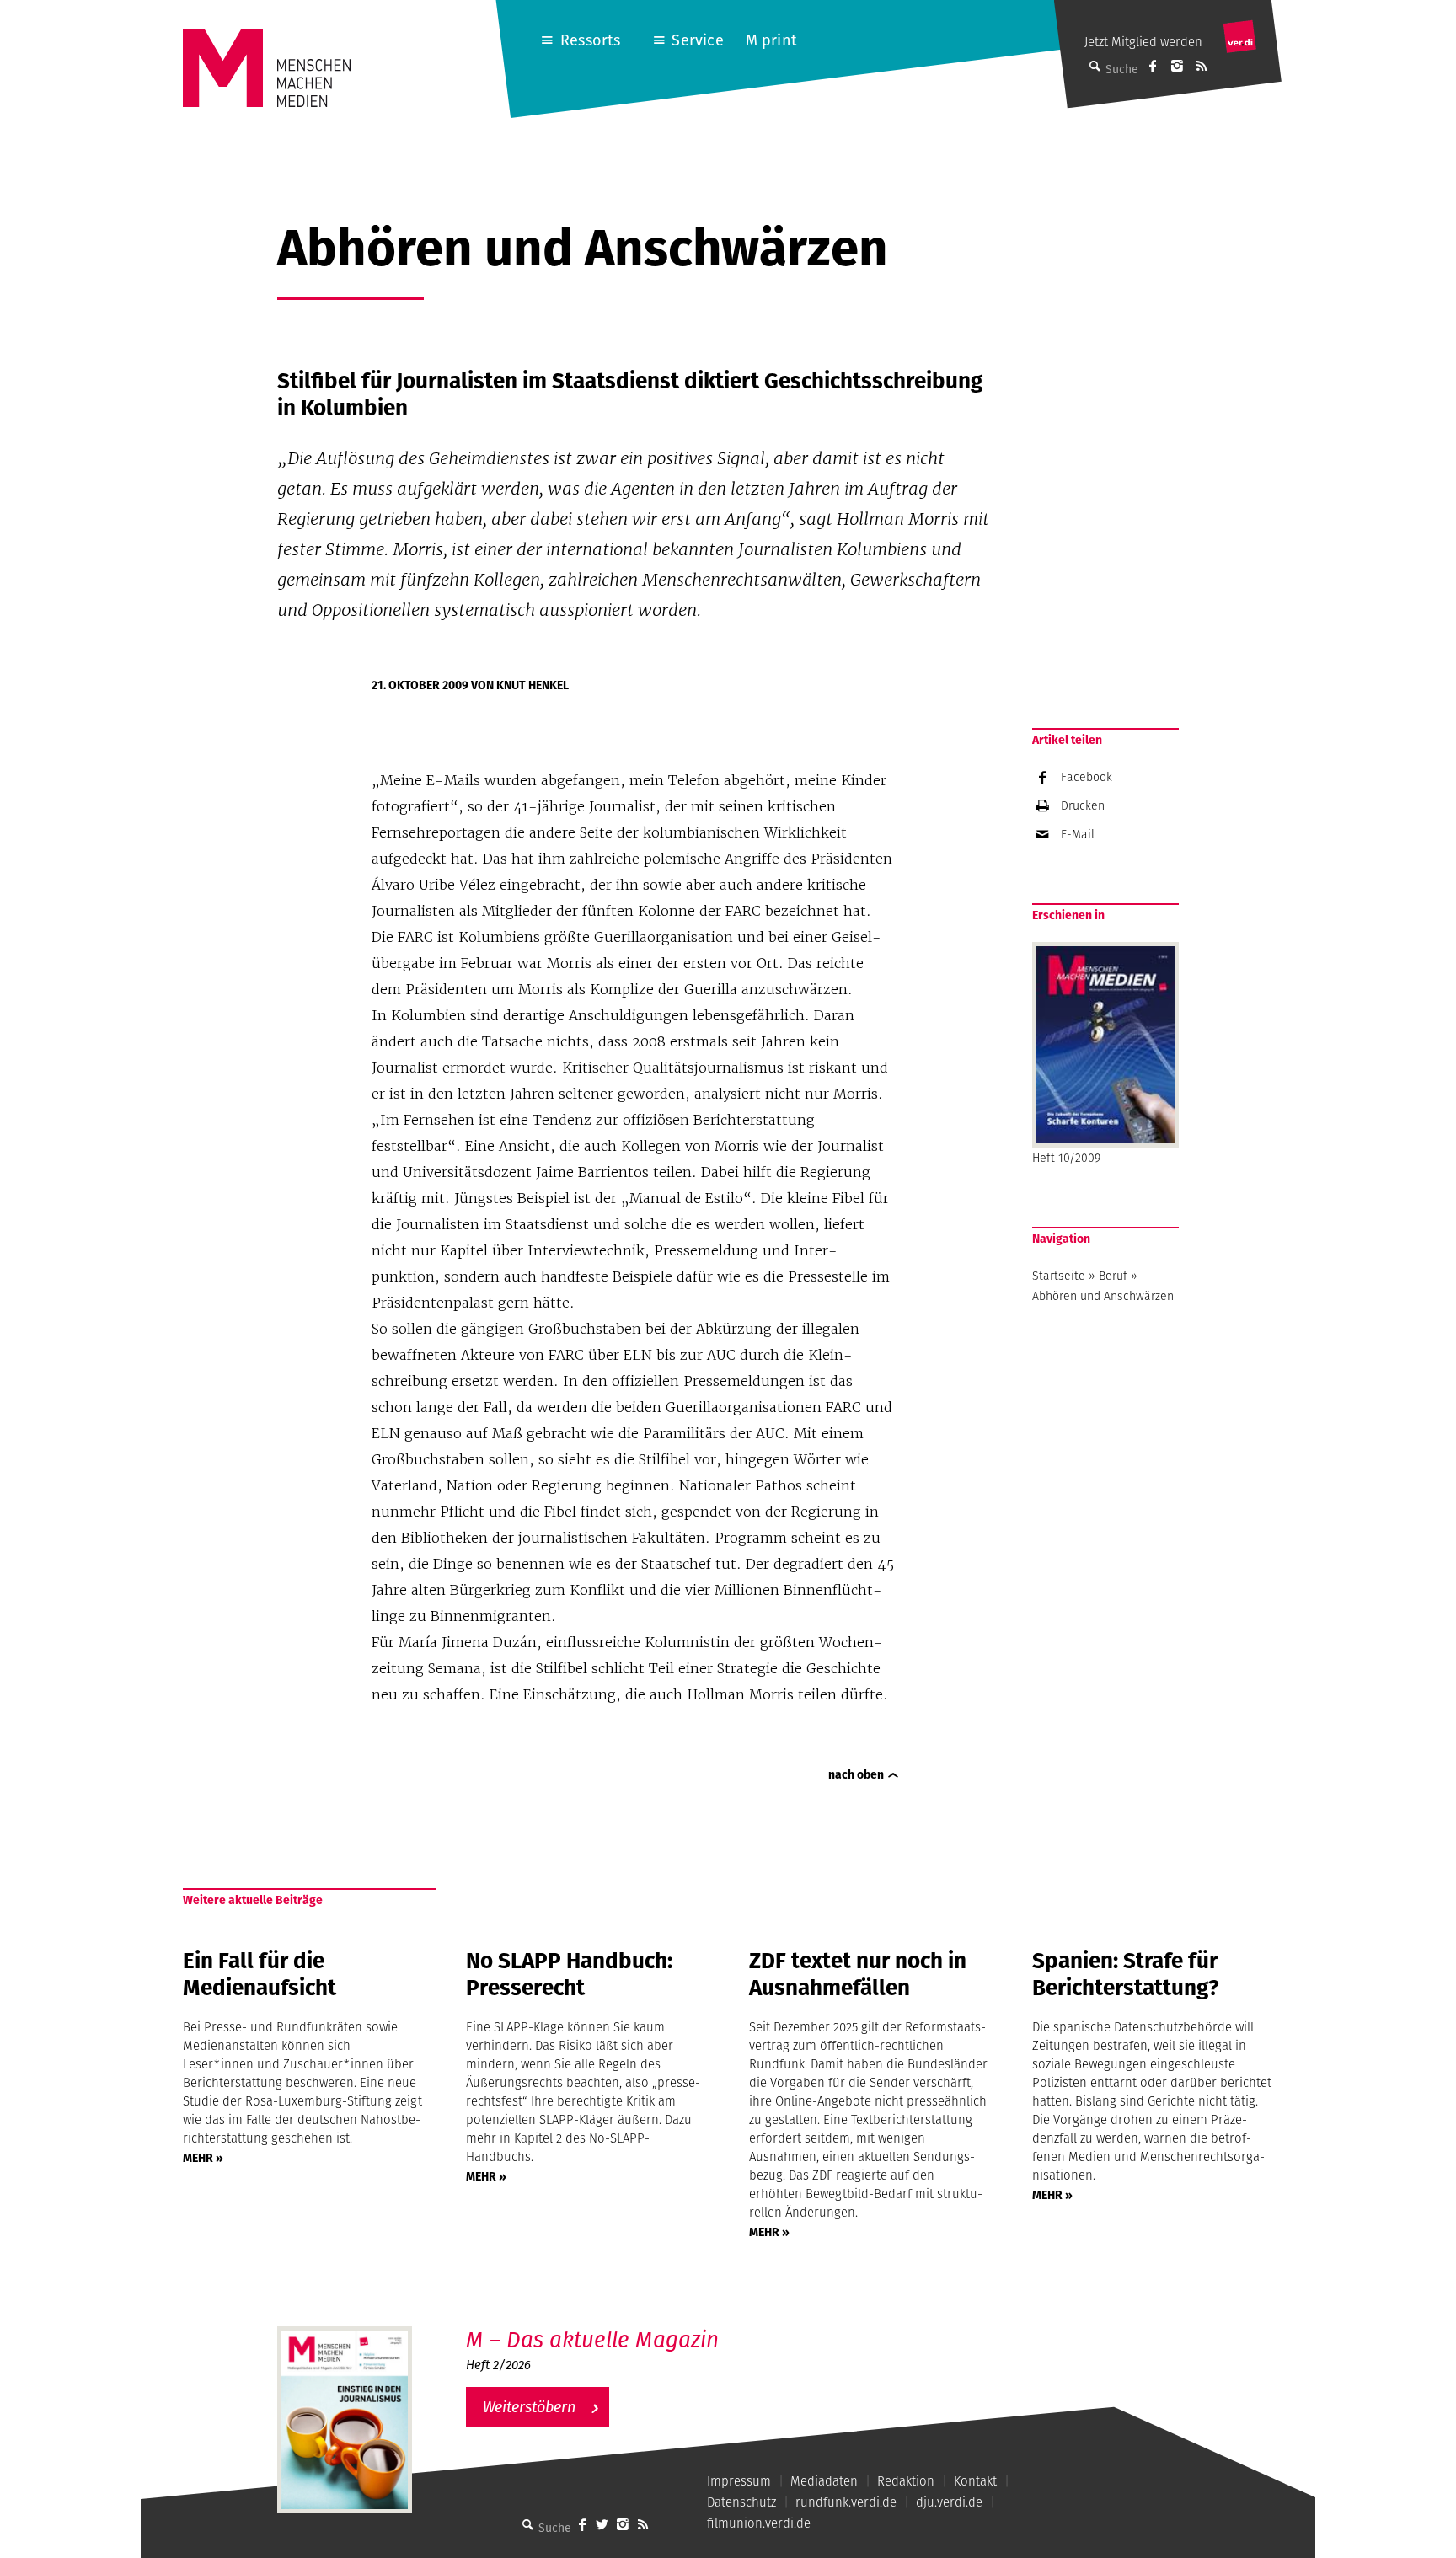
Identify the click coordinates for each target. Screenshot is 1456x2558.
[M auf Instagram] (1177, 66)
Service (697, 40)
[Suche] (528, 2524)
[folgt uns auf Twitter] (602, 2524)
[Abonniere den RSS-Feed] (1202, 66)
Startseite (1059, 1276)
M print (771, 40)
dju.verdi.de (949, 2502)
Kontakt (975, 2481)
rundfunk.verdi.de (846, 2502)
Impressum (739, 2481)
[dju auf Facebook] (1153, 66)
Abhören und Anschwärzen (1103, 1296)
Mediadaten (824, 2481)
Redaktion (906, 2481)
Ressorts (590, 40)
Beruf (1113, 1276)
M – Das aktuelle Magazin (592, 2339)
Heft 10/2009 (1066, 1158)
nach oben (856, 1774)
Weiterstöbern (529, 2407)
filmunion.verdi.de (759, 2523)
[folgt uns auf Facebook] (582, 2524)
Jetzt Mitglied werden (1143, 42)
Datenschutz (741, 2502)
